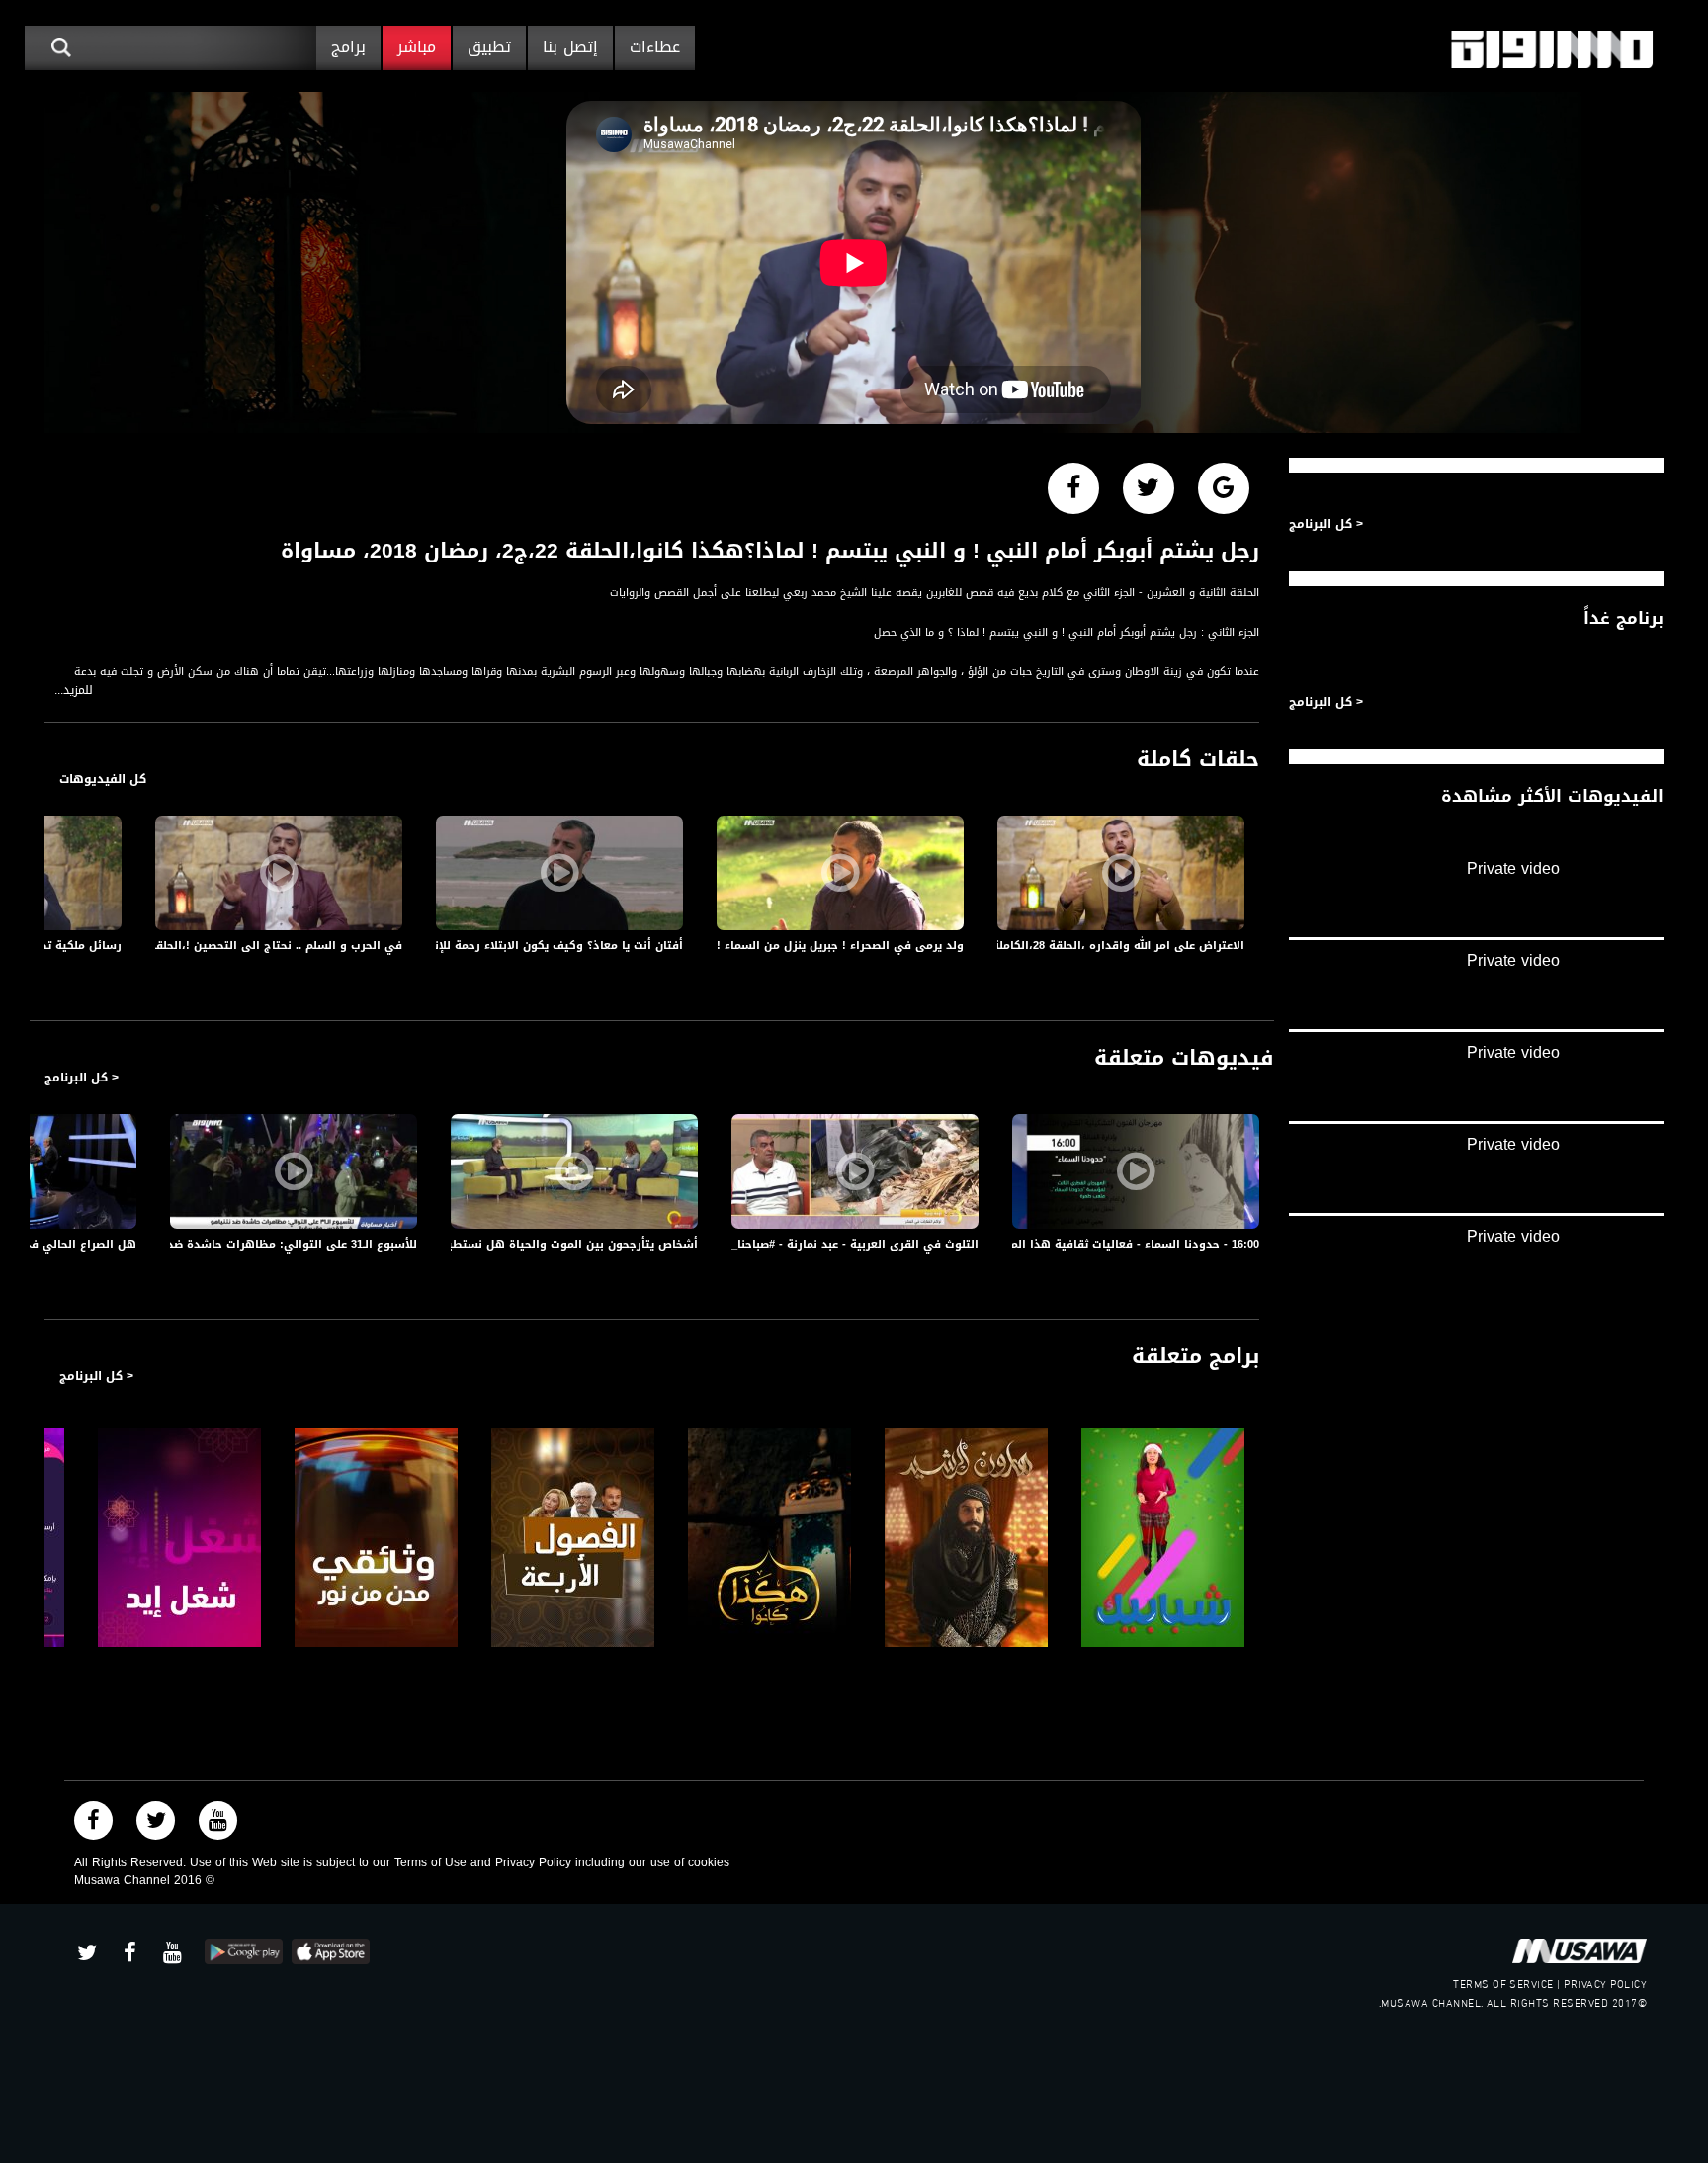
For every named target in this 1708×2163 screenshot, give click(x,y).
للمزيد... (74, 691)
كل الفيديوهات (103, 779)
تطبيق (489, 47)
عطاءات (655, 47)
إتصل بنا (570, 47)
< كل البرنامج (82, 1078)
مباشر (417, 47)
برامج (348, 47)
